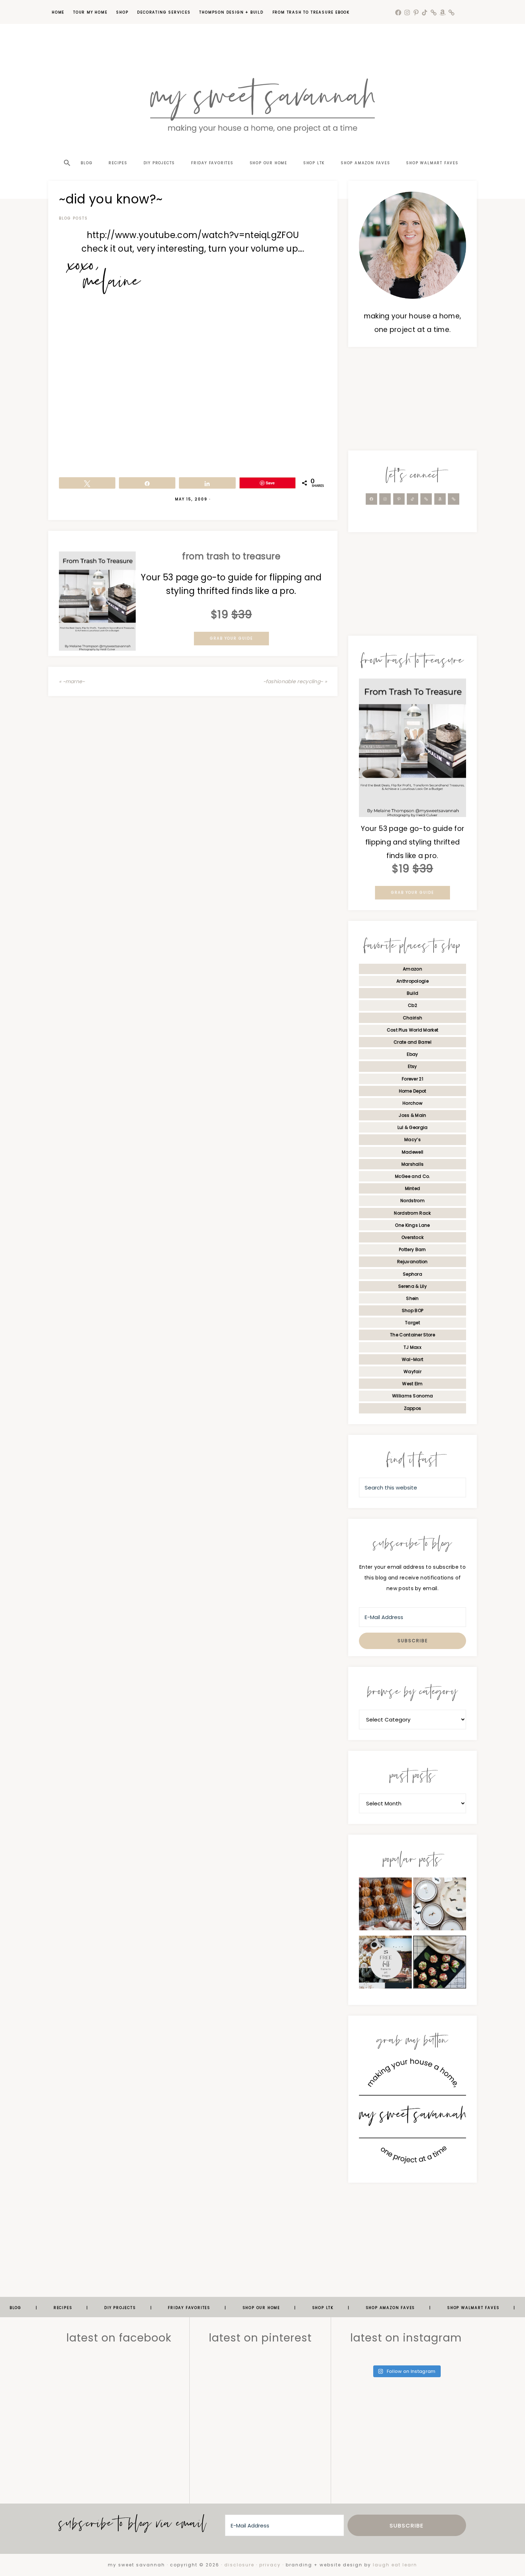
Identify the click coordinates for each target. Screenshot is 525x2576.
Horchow (412, 1103)
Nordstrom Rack (412, 1213)
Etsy (412, 1066)
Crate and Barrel (412, 1042)
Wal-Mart (412, 1359)
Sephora (412, 1274)
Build (413, 993)
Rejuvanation (412, 1262)
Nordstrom (412, 1201)
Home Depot (413, 1091)
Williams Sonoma (413, 1396)
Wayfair (412, 1372)
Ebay (412, 1054)
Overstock (413, 1237)
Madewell (412, 1152)
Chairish (412, 1018)
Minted (413, 1188)
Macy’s (412, 1140)
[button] (66, 150)
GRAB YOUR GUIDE (231, 638)
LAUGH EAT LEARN (395, 2565)
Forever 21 (412, 1079)
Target (412, 1323)
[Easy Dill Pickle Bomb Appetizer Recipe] (440, 1964)
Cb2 (412, 1005)
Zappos (413, 1408)
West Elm (412, 1384)
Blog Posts (73, 218)
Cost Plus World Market (413, 1030)
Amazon (412, 969)
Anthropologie (412, 981)
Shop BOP (412, 1310)
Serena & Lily (412, 1286)
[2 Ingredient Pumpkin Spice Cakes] (385, 1906)
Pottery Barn (412, 1249)
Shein (412, 1298)
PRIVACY (270, 2565)
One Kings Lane (412, 1225)
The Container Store (412, 1335)
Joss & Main (412, 1115)
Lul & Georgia (413, 1127)
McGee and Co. (413, 1176)
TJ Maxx (412, 1347)
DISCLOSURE (239, 2565)
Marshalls (413, 1164)
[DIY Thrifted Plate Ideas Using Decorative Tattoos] (440, 1906)
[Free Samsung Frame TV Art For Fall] (385, 1964)
